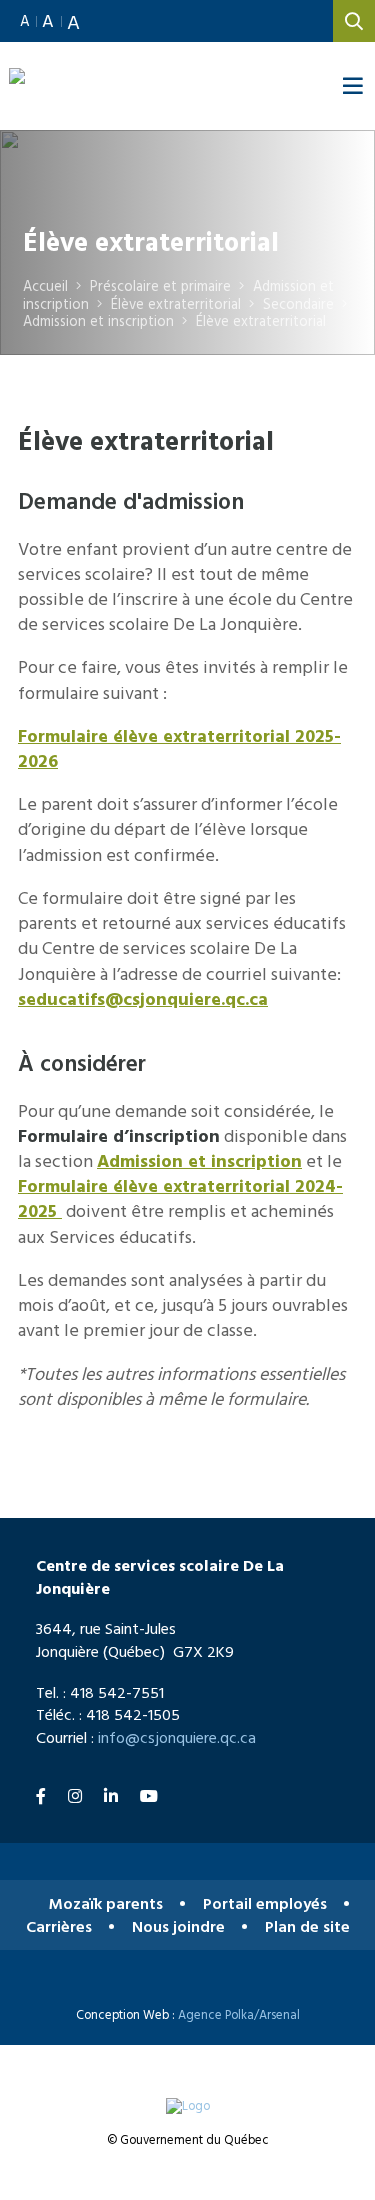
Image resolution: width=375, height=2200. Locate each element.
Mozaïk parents (106, 1903)
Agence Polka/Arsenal (239, 2014)
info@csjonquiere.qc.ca (177, 1737)
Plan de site (307, 1926)
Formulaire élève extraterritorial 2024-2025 (180, 1198)
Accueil (45, 285)
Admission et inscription (199, 1160)
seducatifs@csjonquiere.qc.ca (143, 998)
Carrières (59, 1926)
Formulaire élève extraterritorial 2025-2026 (179, 748)
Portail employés (265, 1903)
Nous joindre (178, 1926)
